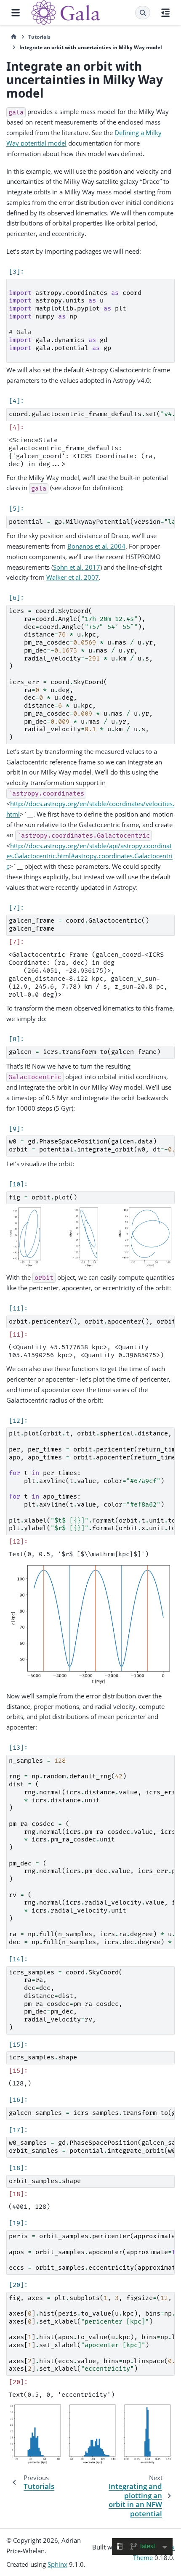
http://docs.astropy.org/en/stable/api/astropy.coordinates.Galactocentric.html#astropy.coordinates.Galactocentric (89, 856)
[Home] (14, 37)
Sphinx (57, 2564)
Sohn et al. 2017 (77, 567)
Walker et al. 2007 (73, 577)
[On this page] (166, 13)
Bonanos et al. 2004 (96, 546)
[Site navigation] (15, 13)
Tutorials (39, 37)
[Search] (143, 13)
